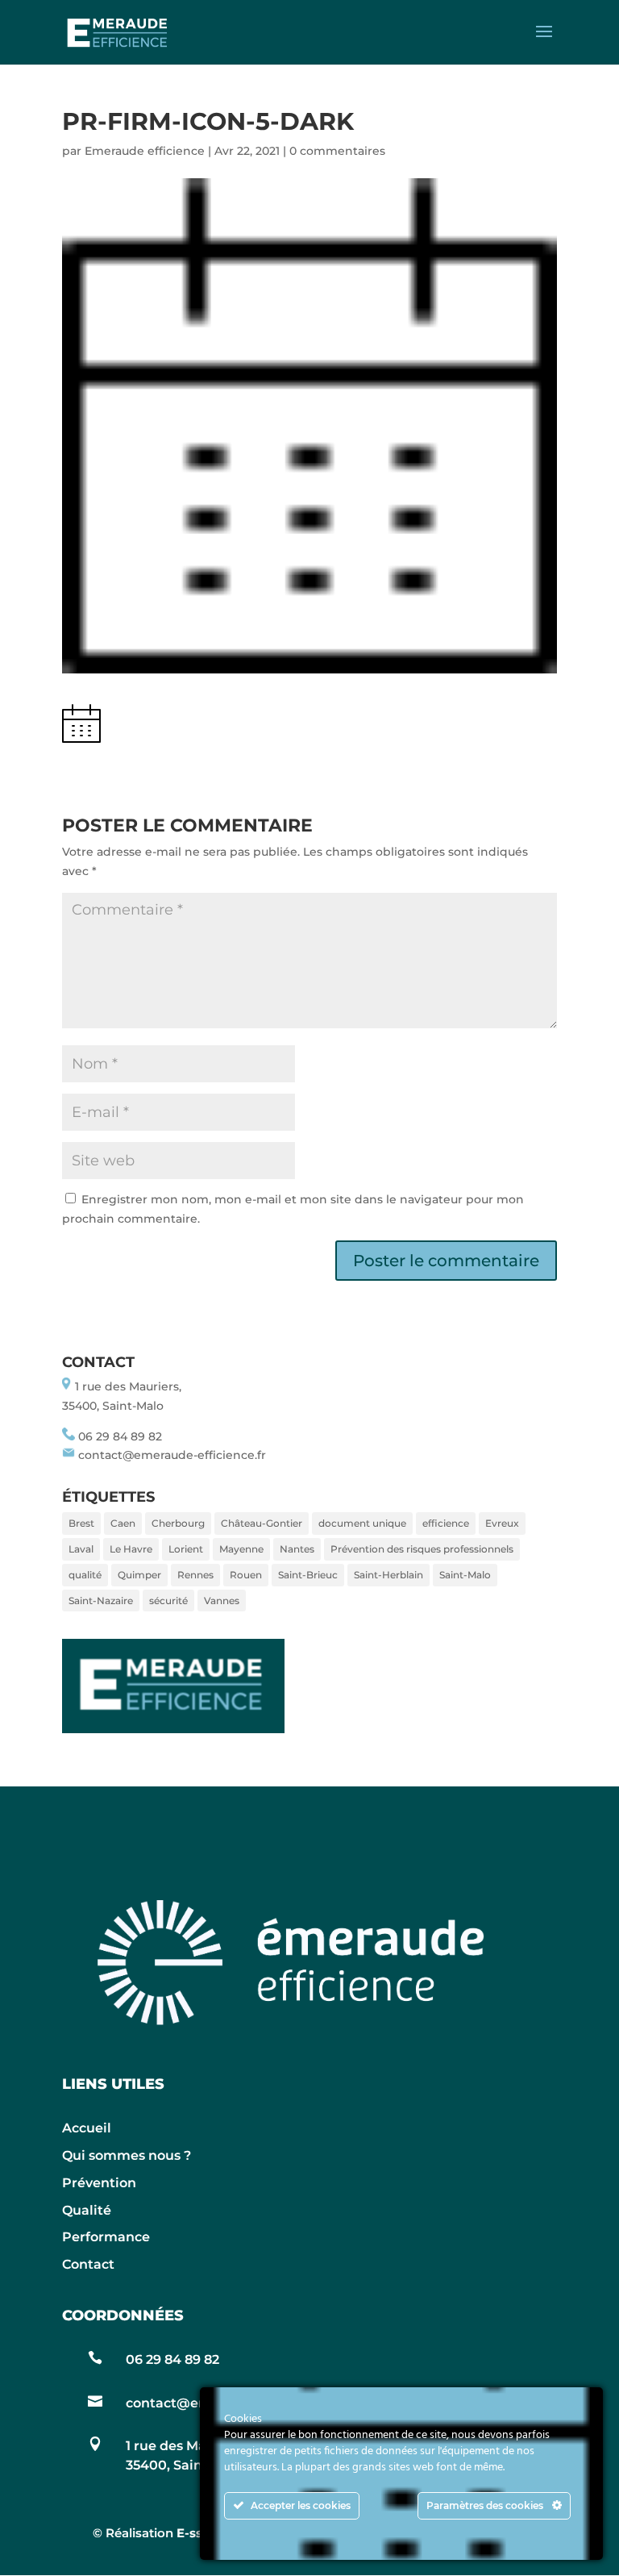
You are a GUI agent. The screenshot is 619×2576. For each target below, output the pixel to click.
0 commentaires (337, 151)
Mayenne (241, 1549)
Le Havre (131, 1549)
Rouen (246, 1575)
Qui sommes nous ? (127, 2155)
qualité (85, 1575)
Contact (88, 2264)
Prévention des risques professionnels (422, 1549)
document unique (362, 1523)
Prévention (99, 2183)
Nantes (297, 1549)
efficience (446, 1523)
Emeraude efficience (145, 151)
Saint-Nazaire (101, 1601)
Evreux (502, 1523)
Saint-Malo (465, 1575)
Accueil (87, 2128)
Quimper (139, 1575)
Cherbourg (178, 1523)
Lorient (186, 1549)
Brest (81, 1523)
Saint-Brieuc (308, 1575)
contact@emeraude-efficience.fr (172, 1455)
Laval (81, 1549)
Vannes (222, 1601)
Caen (123, 1523)
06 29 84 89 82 (120, 1436)
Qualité (87, 2210)
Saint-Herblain (388, 1575)
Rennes (195, 1575)
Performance (106, 2237)
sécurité (168, 1601)
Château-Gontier (262, 1523)
